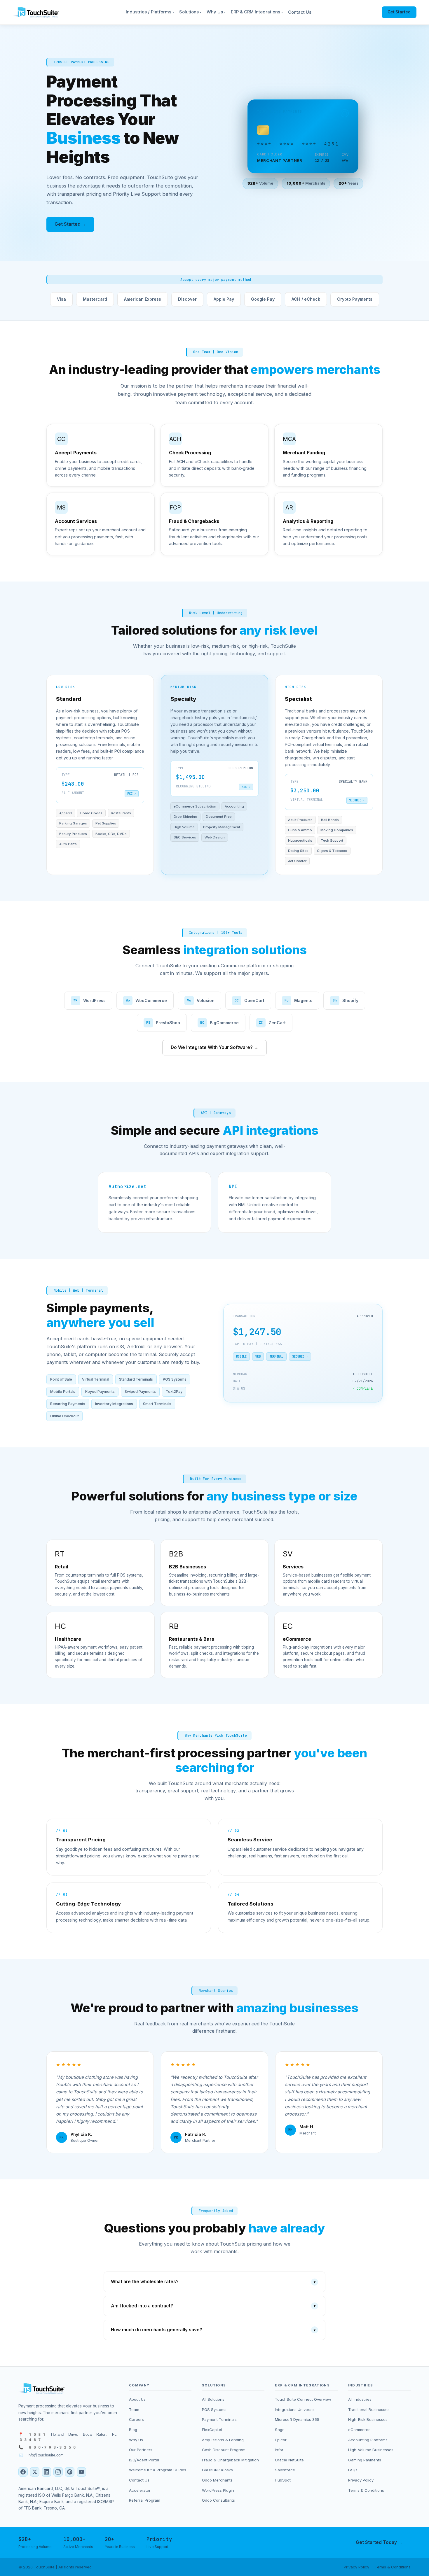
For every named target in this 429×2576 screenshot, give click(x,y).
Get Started (399, 12)
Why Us (216, 12)
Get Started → (70, 224)
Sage (280, 2430)
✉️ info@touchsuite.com (41, 2455)
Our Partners (141, 2450)
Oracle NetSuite (289, 2460)
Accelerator (140, 2490)
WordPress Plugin (218, 2490)
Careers (136, 2419)
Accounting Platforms (368, 2440)
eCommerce (359, 2430)
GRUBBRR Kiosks (217, 2470)
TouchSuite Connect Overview (303, 2399)
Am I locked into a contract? (213, 2306)
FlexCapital (212, 2430)
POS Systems (214, 2409)
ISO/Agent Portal (144, 2460)
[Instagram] (58, 2472)
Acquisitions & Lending (223, 2440)
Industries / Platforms (150, 12)
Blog (133, 2430)
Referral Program (145, 2500)
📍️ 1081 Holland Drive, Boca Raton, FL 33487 (67, 2437)
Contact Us (300, 12)
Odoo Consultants (218, 2500)
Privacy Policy (361, 2480)
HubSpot (283, 2480)
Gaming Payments (365, 2460)
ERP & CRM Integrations (257, 12)
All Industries (360, 2399)
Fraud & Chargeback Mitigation (230, 2460)
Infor (279, 2450)
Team (134, 2409)
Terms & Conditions (366, 2490)
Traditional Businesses (369, 2409)
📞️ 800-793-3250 (48, 2447)
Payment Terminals (219, 2419)
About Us (137, 2399)
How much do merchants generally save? (213, 2330)
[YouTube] (81, 2472)
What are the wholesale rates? (213, 2282)
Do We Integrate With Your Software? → (214, 1047)
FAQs (353, 2470)
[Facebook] (23, 2472)
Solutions (190, 12)
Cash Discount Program (224, 2450)
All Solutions (213, 2399)
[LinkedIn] (46, 2472)
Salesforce (285, 2470)
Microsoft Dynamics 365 (297, 2419)
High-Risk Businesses (368, 2419)
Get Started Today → (379, 2542)
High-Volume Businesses (371, 2450)
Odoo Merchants (217, 2480)
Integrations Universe (294, 2409)
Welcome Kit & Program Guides (158, 2470)
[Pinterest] (70, 2472)
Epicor (281, 2440)
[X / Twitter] (35, 2472)
